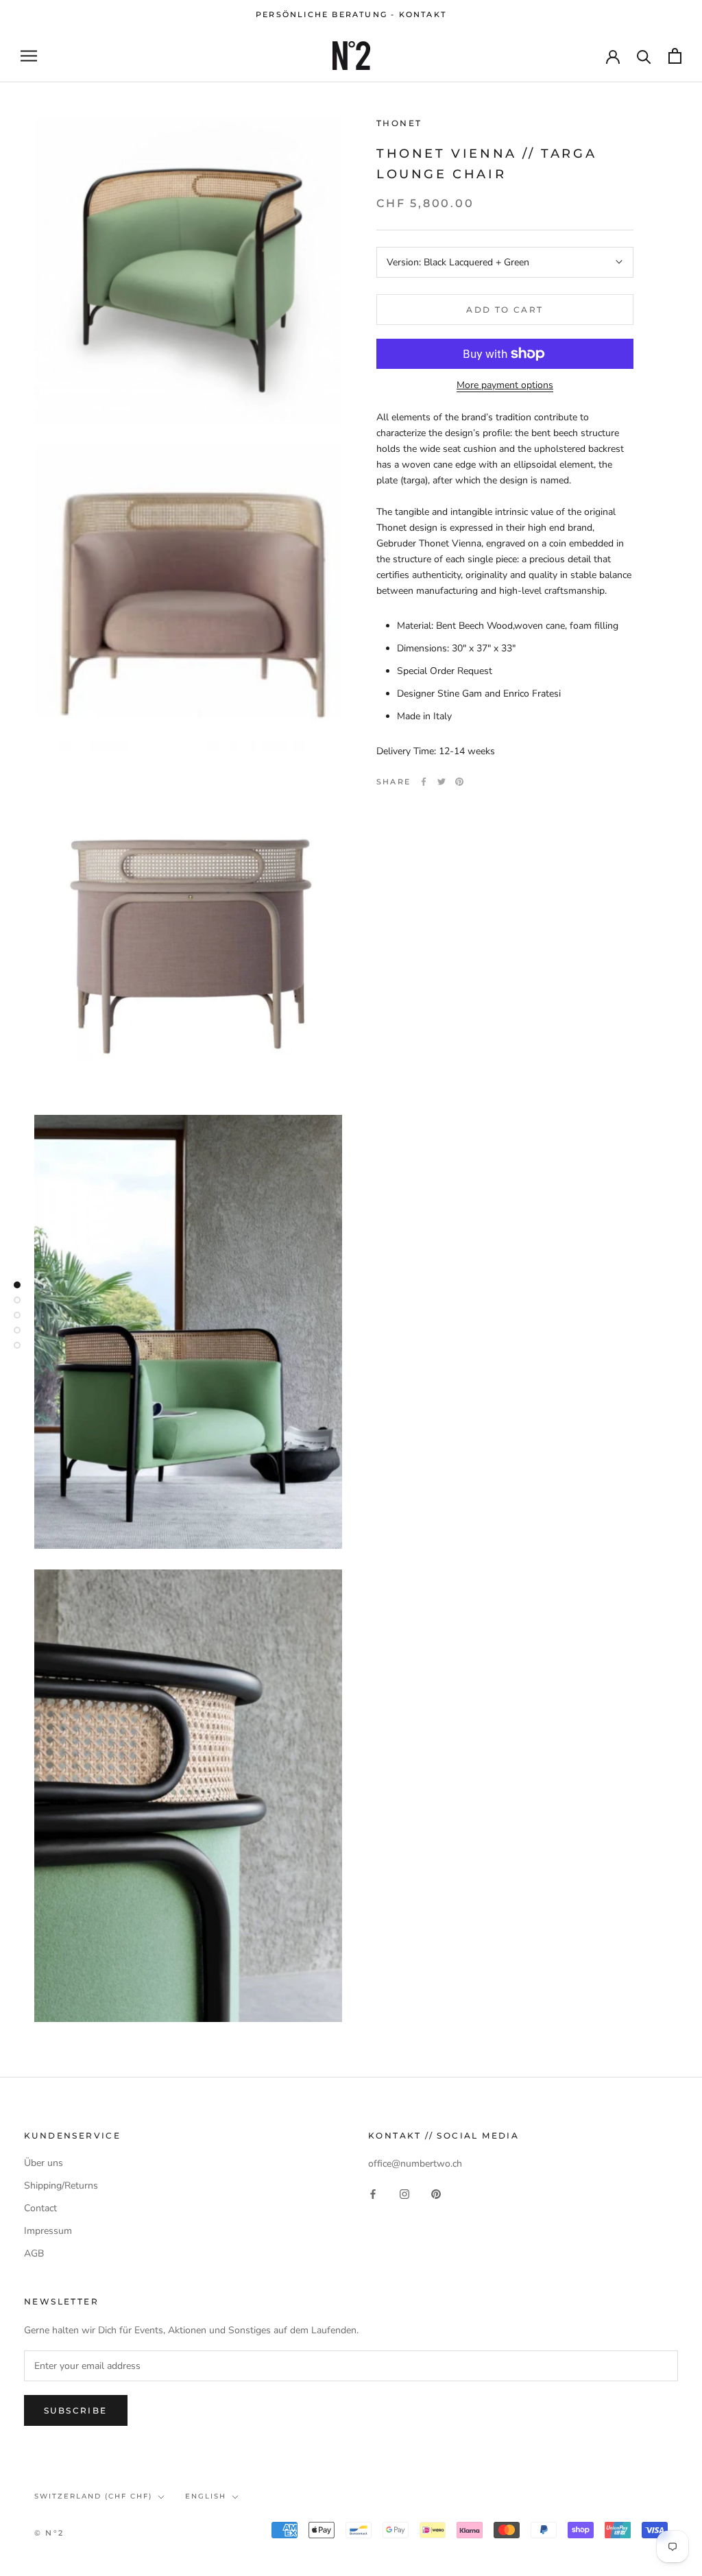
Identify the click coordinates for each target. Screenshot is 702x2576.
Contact (40, 2208)
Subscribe (76, 2410)
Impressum (48, 2231)
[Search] (644, 56)
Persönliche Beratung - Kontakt (351, 14)
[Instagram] (404, 2194)
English (206, 2496)
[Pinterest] (459, 782)
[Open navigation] (29, 56)
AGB (34, 2253)
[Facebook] (424, 782)
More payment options (505, 385)
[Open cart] (675, 56)
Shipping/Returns (61, 2186)
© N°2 (49, 2533)
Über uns (44, 2163)
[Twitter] (441, 782)
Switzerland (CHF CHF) (93, 2496)
